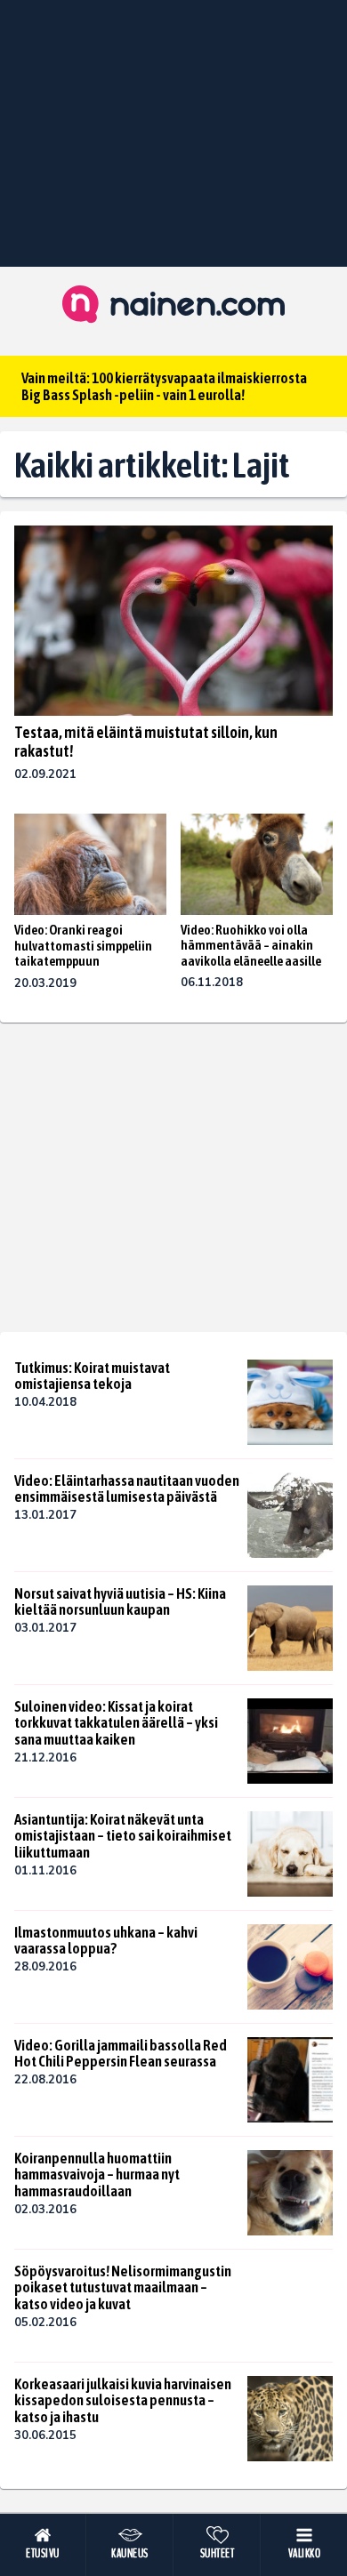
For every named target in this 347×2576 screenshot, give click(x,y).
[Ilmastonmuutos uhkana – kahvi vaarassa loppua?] (290, 1967)
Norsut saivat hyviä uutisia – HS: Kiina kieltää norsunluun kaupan (120, 1602)
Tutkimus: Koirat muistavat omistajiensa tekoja (92, 1376)
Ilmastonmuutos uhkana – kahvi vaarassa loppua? (106, 1941)
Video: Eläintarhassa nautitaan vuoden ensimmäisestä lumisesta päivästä (127, 1489)
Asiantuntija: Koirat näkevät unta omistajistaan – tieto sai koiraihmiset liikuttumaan (123, 1836)
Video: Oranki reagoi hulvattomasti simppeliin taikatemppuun (83, 945)
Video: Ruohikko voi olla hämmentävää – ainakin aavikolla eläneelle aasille (251, 945)
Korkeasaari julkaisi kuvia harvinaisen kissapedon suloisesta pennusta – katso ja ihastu (123, 2400)
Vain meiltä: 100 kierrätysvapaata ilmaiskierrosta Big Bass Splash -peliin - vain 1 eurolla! (164, 386)
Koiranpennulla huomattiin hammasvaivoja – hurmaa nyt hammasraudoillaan (97, 2175)
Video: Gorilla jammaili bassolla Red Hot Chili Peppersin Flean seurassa (121, 2054)
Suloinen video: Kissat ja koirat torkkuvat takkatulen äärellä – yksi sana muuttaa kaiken (116, 1723)
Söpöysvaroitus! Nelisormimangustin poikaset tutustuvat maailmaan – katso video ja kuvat (123, 2287)
